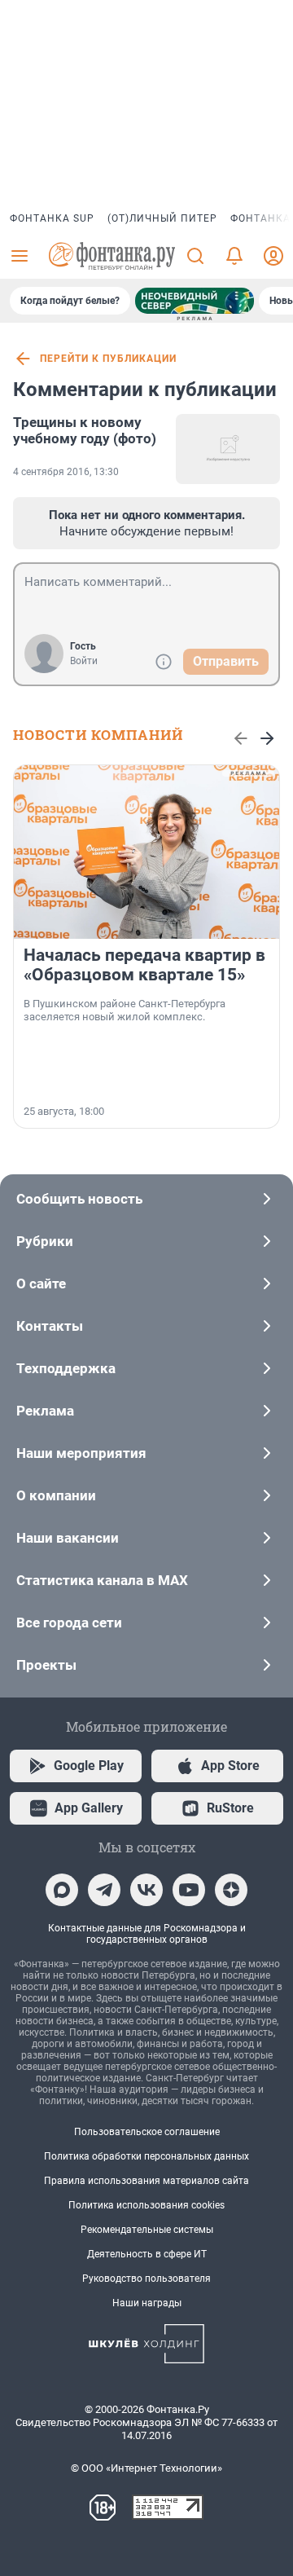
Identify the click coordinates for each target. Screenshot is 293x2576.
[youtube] (189, 1890)
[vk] (146, 1890)
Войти (84, 661)
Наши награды (147, 2303)
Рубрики (45, 1241)
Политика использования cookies (146, 2205)
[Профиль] (273, 256)
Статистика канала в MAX (102, 1580)
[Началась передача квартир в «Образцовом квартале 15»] (146, 852)
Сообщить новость (79, 1199)
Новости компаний (98, 735)
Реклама (45, 1411)
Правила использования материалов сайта (146, 2181)
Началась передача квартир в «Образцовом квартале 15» (144, 965)
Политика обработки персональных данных (146, 2156)
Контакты (50, 1326)
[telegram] (104, 1890)
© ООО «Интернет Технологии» (146, 2468)
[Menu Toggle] (20, 256)
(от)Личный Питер (162, 218)
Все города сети (69, 1623)
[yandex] (231, 1890)
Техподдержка (66, 1368)
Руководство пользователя (146, 2279)
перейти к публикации (108, 359)
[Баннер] (195, 301)
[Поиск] (195, 256)
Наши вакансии (68, 1538)
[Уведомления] (234, 256)
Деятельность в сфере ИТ (147, 2254)
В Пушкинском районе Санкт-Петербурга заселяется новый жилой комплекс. (125, 1010)
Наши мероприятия (81, 1453)
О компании (56, 1495)
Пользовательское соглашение (147, 2132)
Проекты (46, 1665)
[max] (62, 1890)
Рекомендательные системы (147, 2230)
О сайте (41, 1284)
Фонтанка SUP (52, 218)
